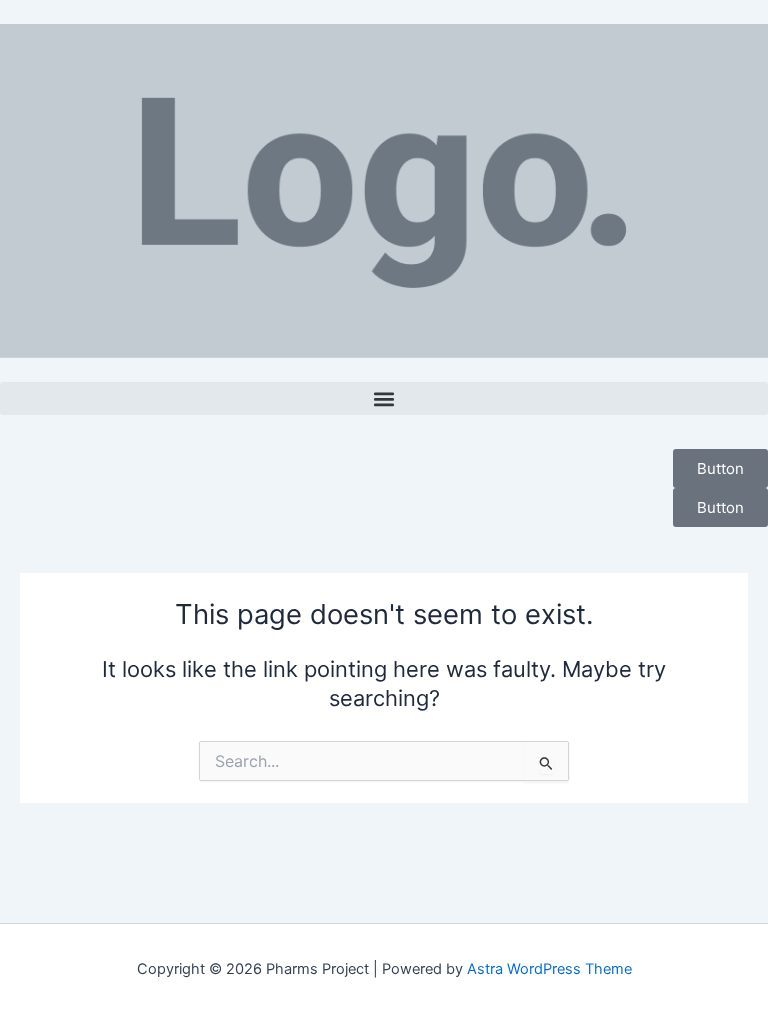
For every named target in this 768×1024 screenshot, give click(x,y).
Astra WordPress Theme (549, 969)
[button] (384, 398)
